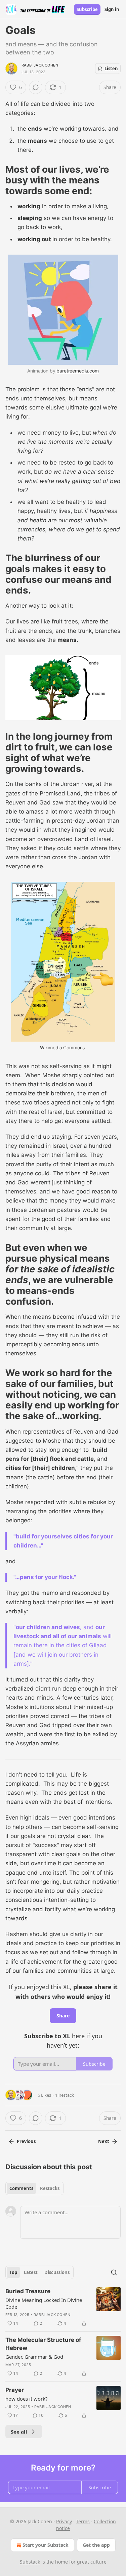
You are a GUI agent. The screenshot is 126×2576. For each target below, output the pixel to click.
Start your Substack (46, 2545)
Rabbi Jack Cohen (40, 65)
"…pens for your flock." (46, 1577)
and (89, 1627)
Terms (83, 2521)
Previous (26, 2141)
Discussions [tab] (57, 2272)
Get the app (96, 2545)
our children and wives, (49, 1627)
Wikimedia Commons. (63, 1047)
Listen (111, 69)
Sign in (112, 9)
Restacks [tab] (50, 2188)
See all (19, 2432)
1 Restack (65, 2095)
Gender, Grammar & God (34, 2357)
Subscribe (87, 9)
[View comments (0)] (36, 87)
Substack (30, 2562)
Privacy (64, 2521)
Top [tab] (13, 2272)
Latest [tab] (31, 2272)
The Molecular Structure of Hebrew (43, 2344)
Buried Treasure (28, 2291)
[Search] (114, 2272)
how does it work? (27, 2399)
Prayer (15, 2390)
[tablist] (34, 2188)
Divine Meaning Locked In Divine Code (44, 2303)
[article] (63, 2307)
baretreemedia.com (77, 371)
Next (104, 2141)
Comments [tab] (21, 2188)
